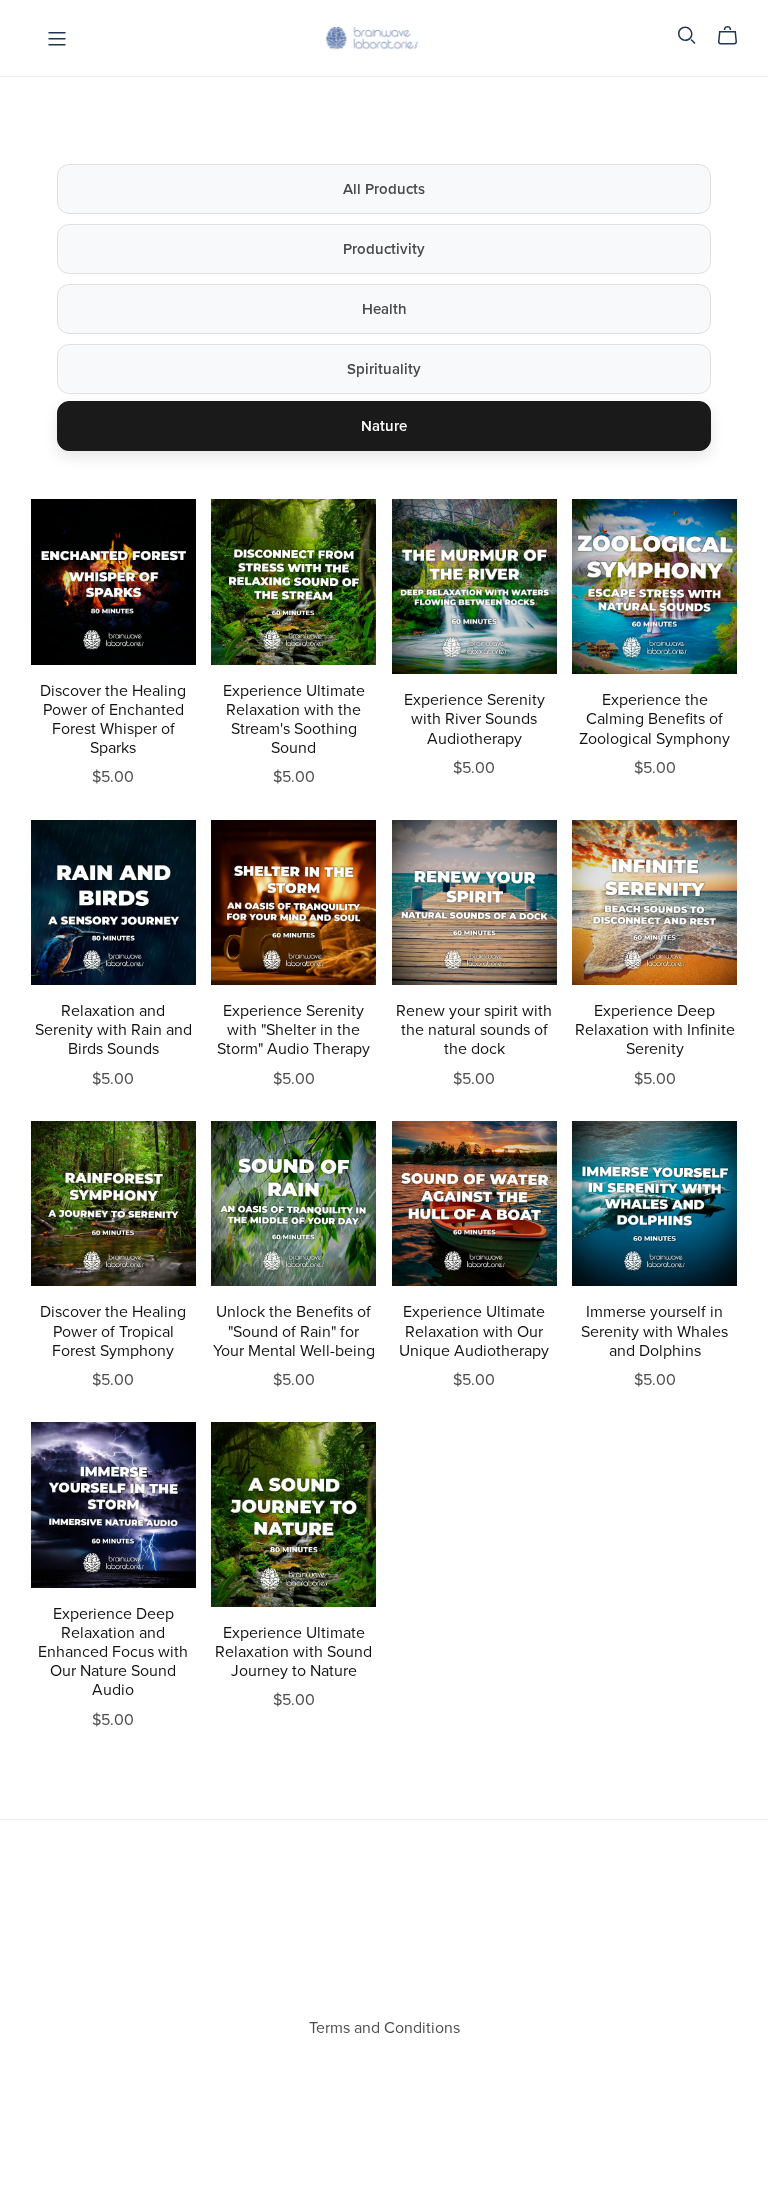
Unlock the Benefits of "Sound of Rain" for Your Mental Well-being (294, 1331)
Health (384, 309)
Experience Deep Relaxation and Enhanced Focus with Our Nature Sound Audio (113, 1652)
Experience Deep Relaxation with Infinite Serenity (655, 1030)
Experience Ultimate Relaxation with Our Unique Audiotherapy (474, 1331)
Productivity (384, 249)
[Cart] (735, 36)
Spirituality (384, 369)
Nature (384, 426)
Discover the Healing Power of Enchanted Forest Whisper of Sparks (113, 720)
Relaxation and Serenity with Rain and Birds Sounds (113, 1030)
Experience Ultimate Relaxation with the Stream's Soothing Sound (294, 720)
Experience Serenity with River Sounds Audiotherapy (474, 719)
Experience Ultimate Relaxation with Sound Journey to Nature (293, 1652)
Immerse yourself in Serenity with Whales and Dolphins (654, 1331)
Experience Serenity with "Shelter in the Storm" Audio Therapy (293, 1030)
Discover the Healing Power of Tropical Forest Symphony (113, 1331)
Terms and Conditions (384, 2028)
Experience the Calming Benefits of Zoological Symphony (654, 719)
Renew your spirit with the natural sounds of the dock (474, 1030)
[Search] (687, 35)
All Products (384, 189)
